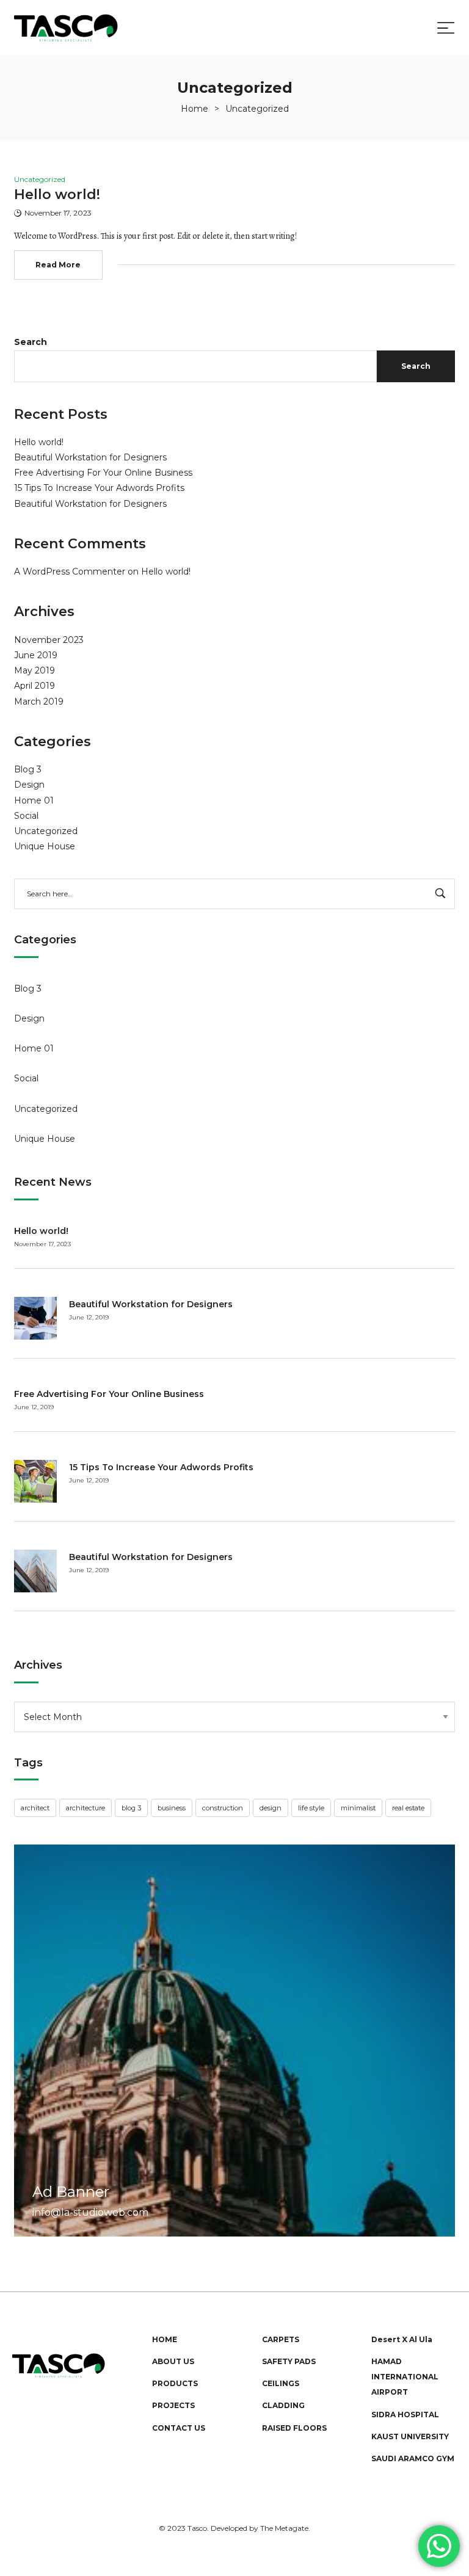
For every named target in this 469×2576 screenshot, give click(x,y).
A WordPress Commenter (70, 571)
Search (31, 342)
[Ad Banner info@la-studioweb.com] (234, 2040)
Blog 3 (28, 769)
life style (311, 1808)
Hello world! (39, 442)
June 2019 (36, 655)
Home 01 (34, 800)
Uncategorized (46, 831)
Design (29, 785)
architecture (85, 1808)
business (172, 1808)
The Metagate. (285, 2528)
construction (223, 1808)
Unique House (45, 846)
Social (26, 816)
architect (35, 1808)
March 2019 (39, 702)
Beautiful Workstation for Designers (90, 457)
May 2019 (35, 670)
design (271, 1808)
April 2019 (35, 686)
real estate (408, 1808)
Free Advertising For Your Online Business (103, 473)
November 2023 (49, 640)
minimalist (358, 1808)
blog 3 (131, 1808)
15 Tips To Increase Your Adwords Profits (99, 488)
